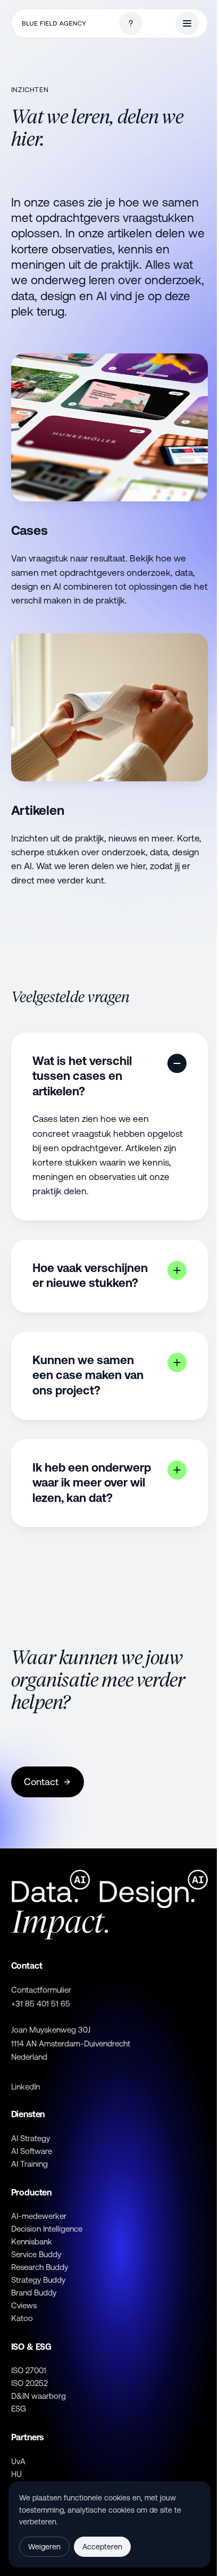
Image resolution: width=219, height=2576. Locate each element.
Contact (41, 1782)
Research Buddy (40, 2267)
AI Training (30, 2164)
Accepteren (102, 2547)
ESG (19, 2409)
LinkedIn (26, 2087)
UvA (18, 2461)
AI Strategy (31, 2138)
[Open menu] (187, 23)
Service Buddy (36, 2254)
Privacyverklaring (89, 2522)
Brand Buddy (34, 2293)
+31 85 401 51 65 (41, 2004)
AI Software (32, 2151)
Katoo (22, 2318)
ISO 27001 (29, 2370)
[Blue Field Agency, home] (54, 24)
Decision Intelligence (47, 2229)
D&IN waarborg (39, 2396)
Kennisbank (32, 2241)
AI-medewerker (39, 2216)
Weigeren (44, 2547)
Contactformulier (41, 1990)
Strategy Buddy (38, 2280)
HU (16, 2474)
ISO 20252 (30, 2383)
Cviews (24, 2305)
